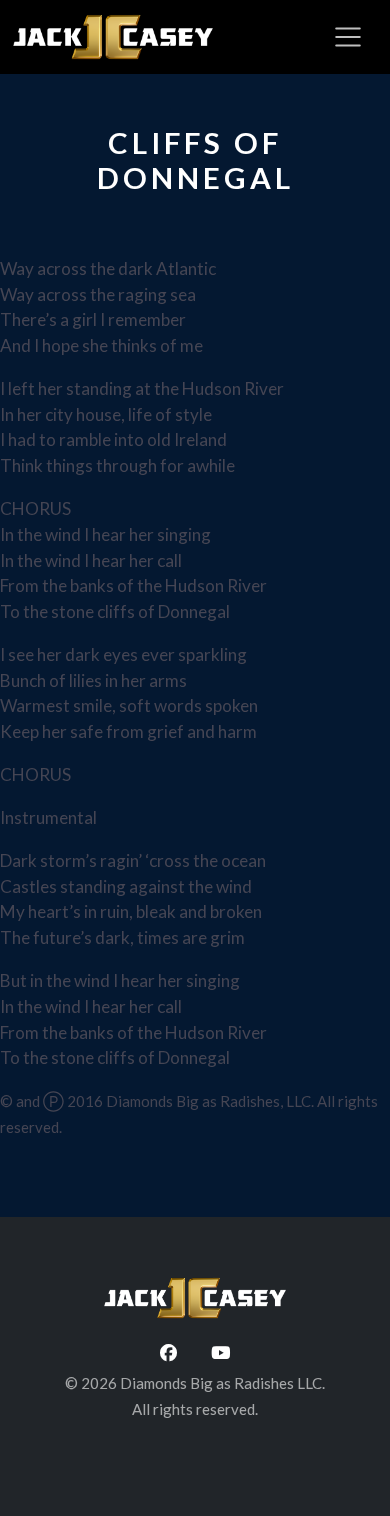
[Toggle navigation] (348, 36)
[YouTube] (220, 1353)
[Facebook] (168, 1353)
